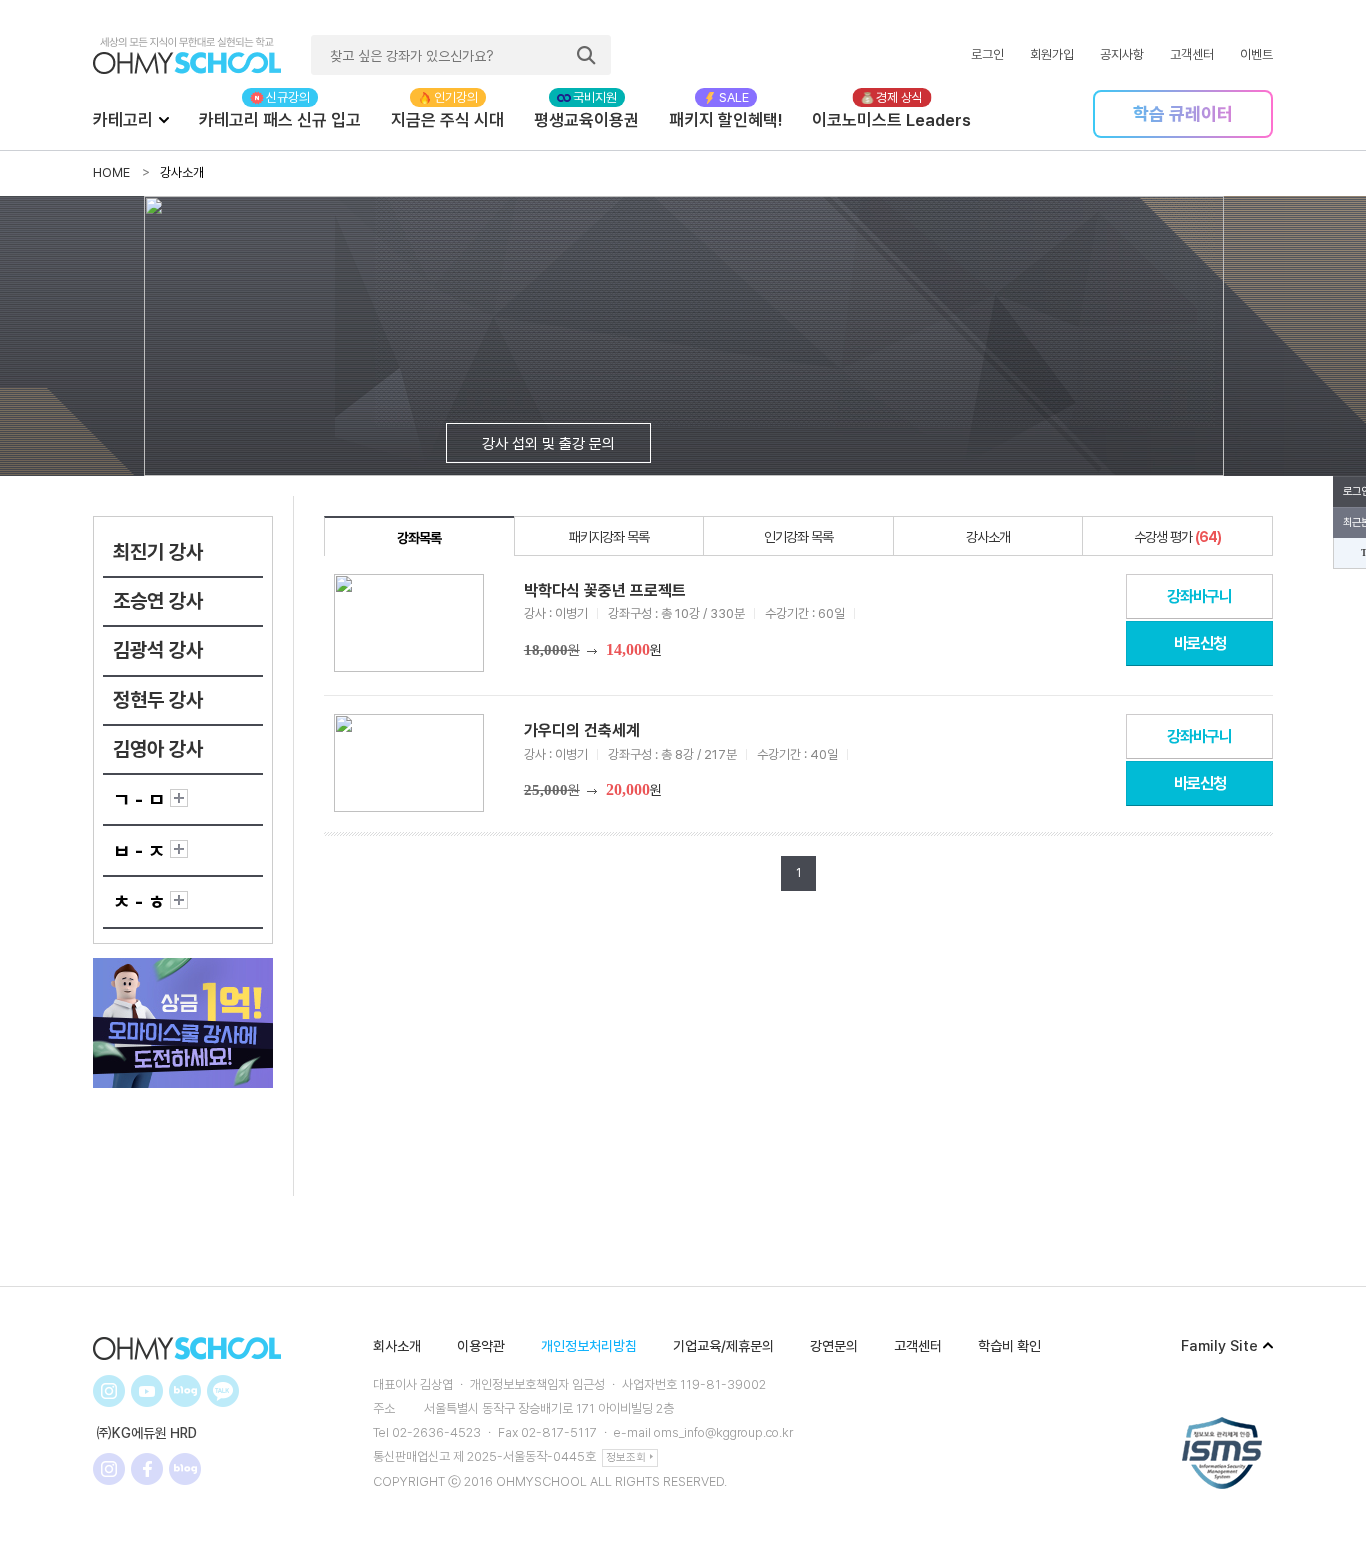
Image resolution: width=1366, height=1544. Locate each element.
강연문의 (834, 1346)
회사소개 (397, 1346)
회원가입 (1052, 54)
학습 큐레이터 (1183, 113)
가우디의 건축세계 (582, 730)
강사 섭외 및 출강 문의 (548, 444)
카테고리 (123, 120)
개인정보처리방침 (589, 1346)
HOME (111, 172)
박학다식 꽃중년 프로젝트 (605, 590)
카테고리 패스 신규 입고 (280, 120)
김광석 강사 (158, 650)
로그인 (987, 54)
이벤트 (1256, 54)
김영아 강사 (158, 749)
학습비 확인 (1009, 1346)
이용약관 (481, 1346)
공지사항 (1122, 54)
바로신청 (1200, 643)
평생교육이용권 (586, 120)
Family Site (1219, 1346)
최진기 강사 (158, 552)
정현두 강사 (158, 700)
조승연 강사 (158, 601)
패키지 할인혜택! (725, 120)
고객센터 (1192, 54)
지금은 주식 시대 (447, 120)
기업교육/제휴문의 (723, 1346)
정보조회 (626, 1457)
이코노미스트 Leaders (891, 120)
